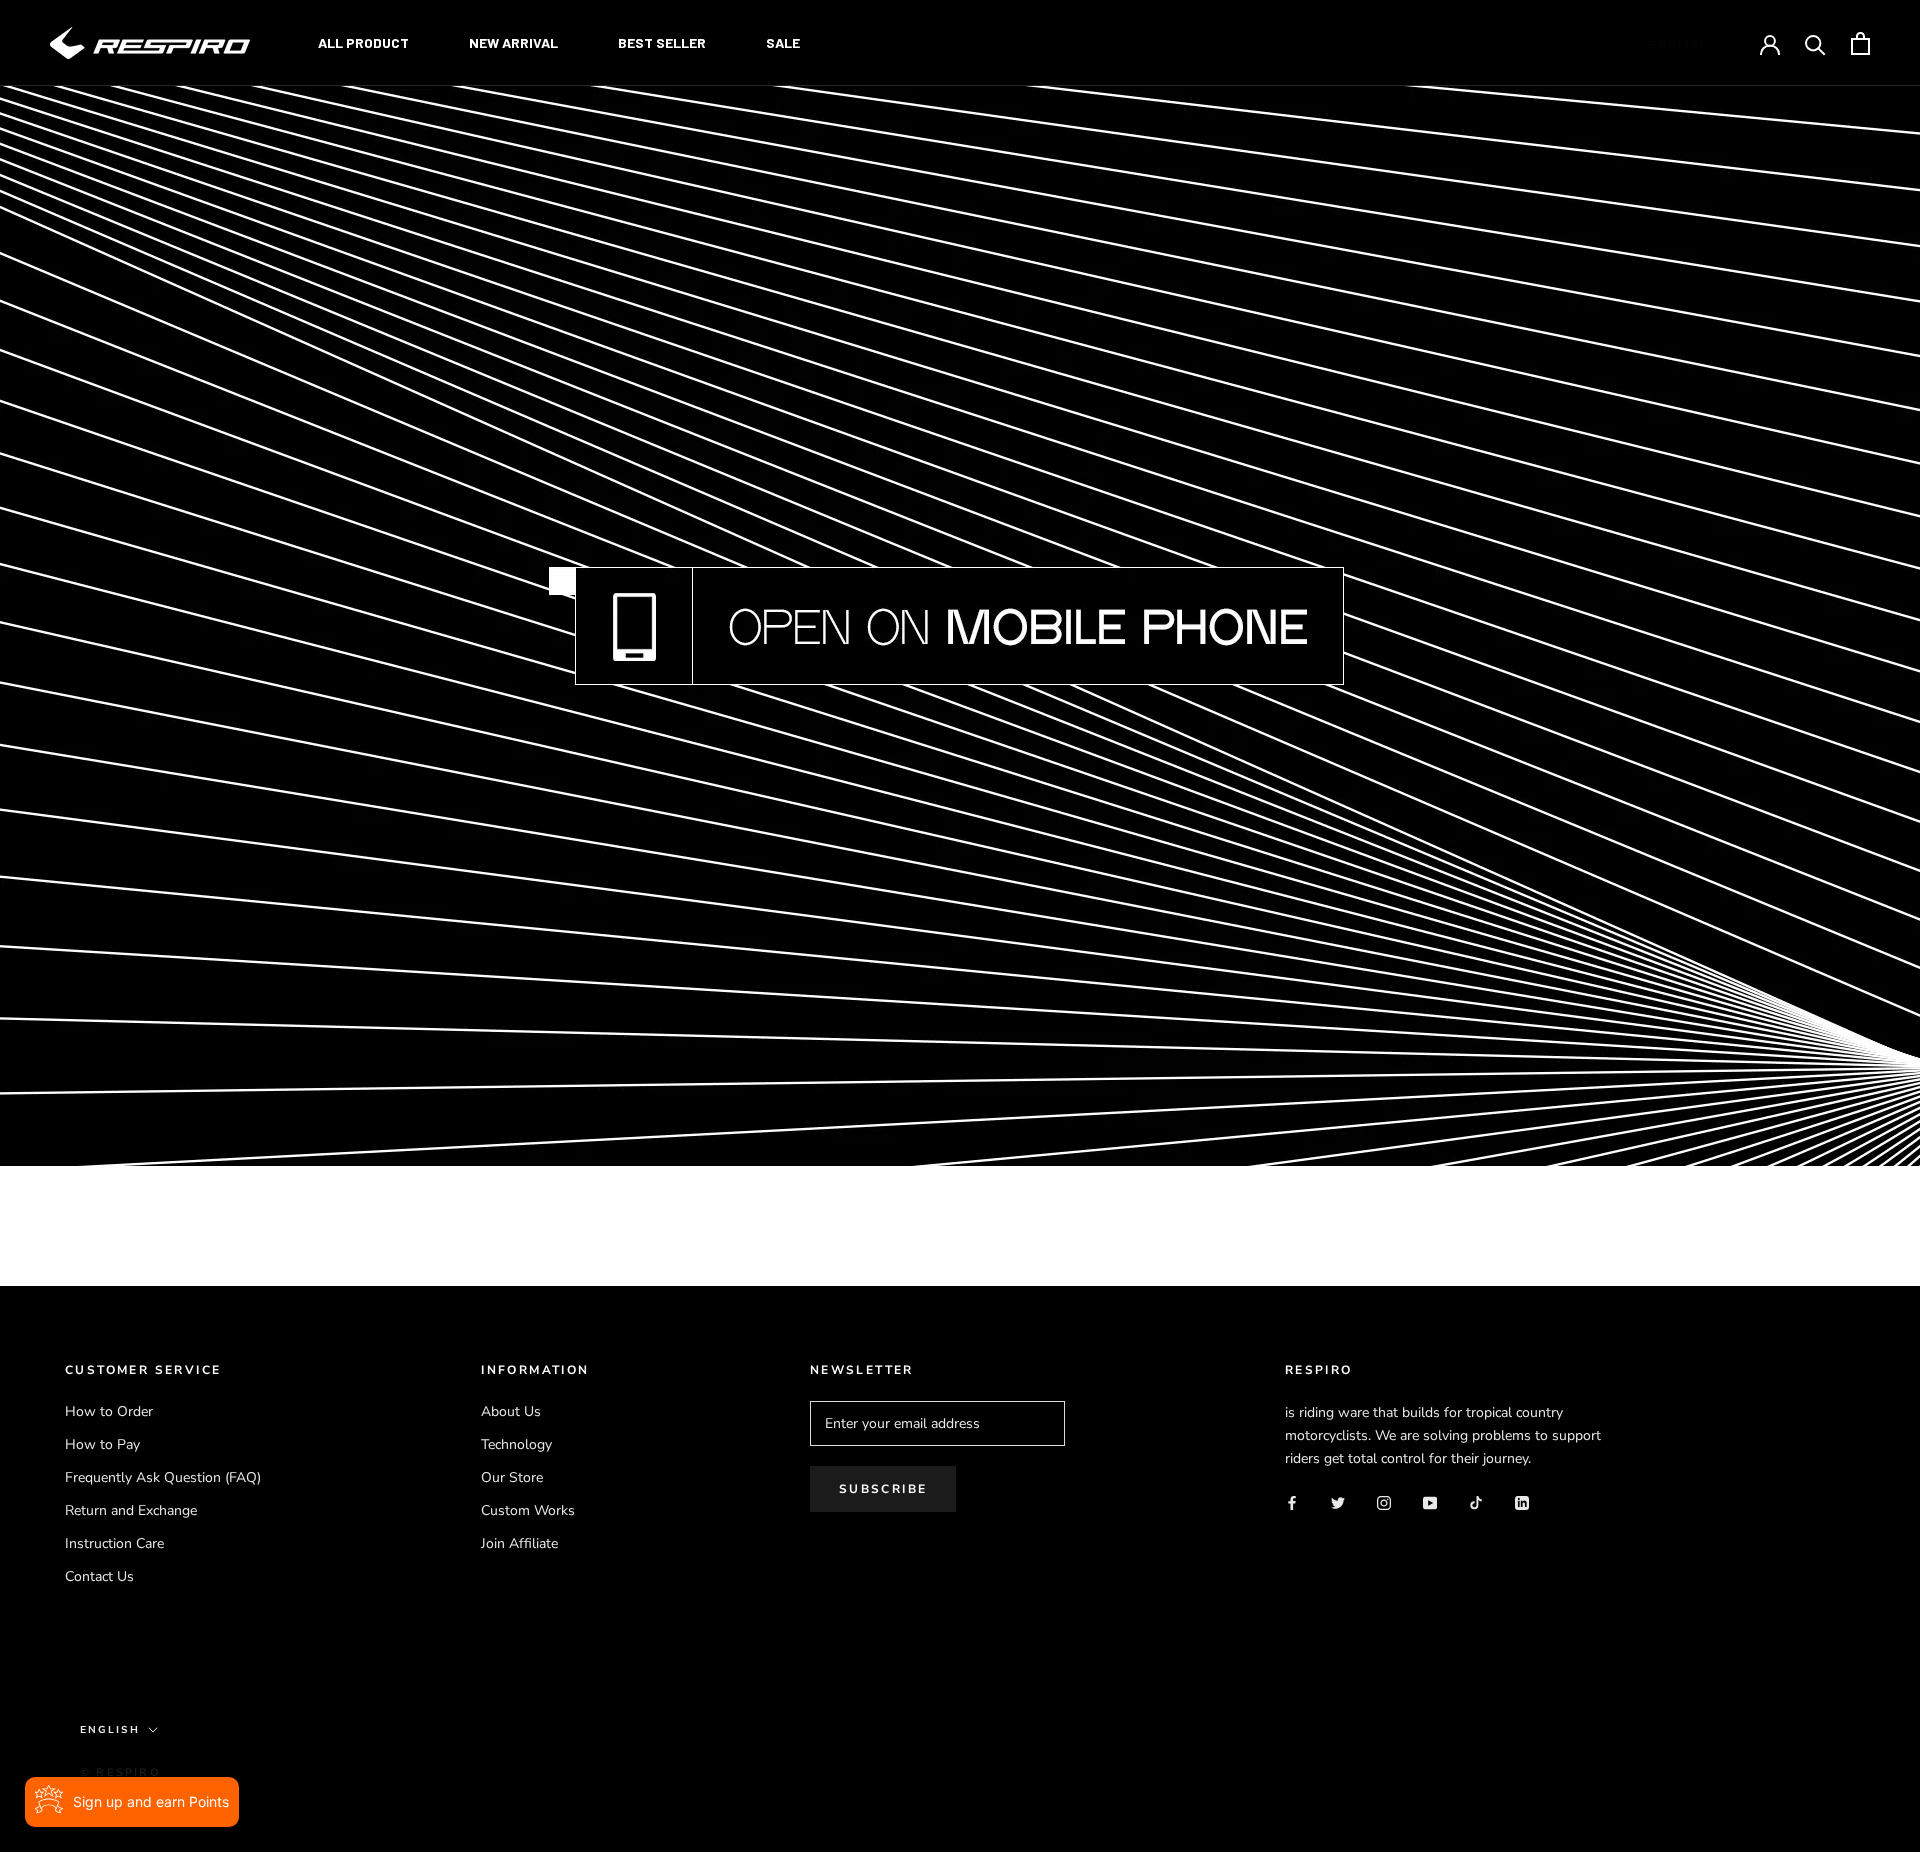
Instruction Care (114, 1543)
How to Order (109, 1411)
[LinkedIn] (1522, 1501)
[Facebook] (1292, 1501)
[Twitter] (1338, 1501)
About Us (511, 1411)
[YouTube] (1430, 1501)
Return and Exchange (131, 1510)
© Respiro (120, 1772)
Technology (516, 1444)
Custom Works (528, 1510)
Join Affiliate (519, 1543)
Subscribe (883, 1489)
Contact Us (99, 1576)
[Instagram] (1384, 1501)
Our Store (512, 1477)
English (1680, 45)
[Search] (1815, 43)
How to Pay (102, 1444)
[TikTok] (1476, 1501)
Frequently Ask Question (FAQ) (163, 1477)
